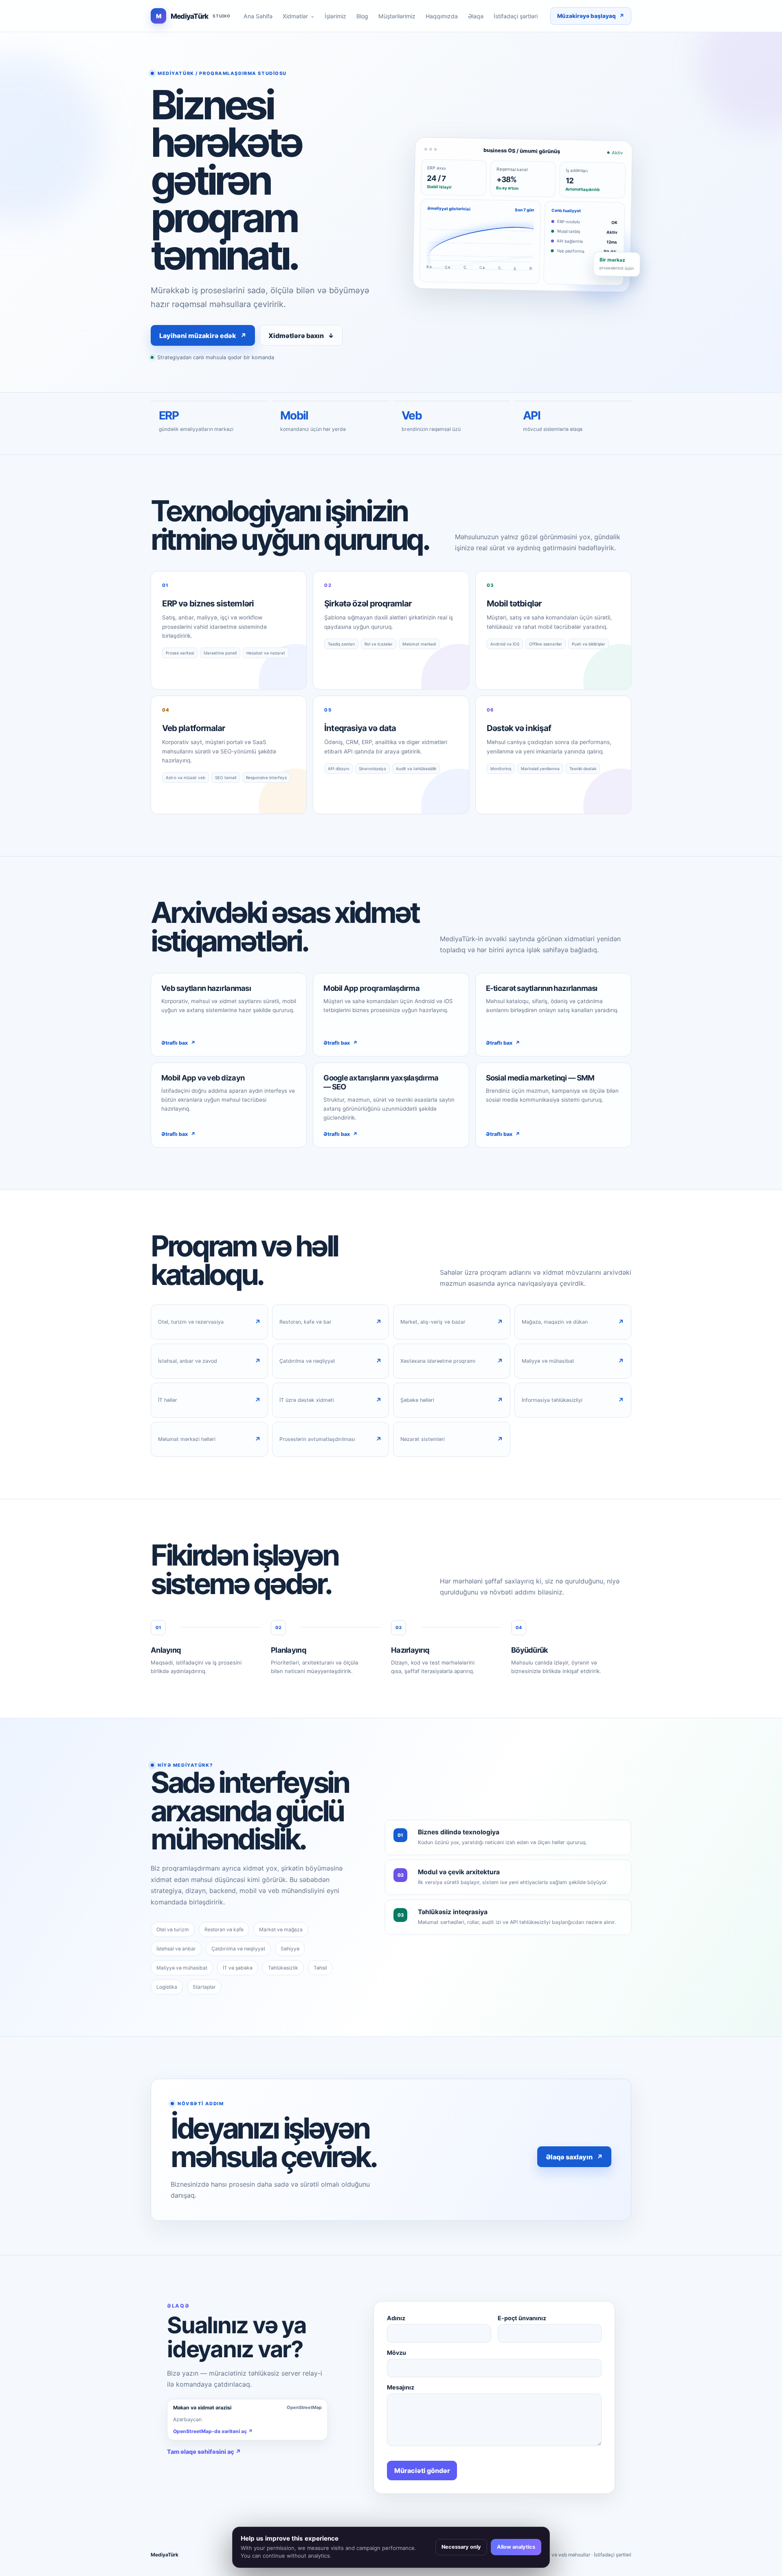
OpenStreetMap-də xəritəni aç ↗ (213, 2431)
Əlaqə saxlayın (574, 2157)
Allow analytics (516, 2547)
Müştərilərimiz (397, 16)
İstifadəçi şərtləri (516, 16)
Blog (362, 16)
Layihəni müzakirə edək (203, 336)
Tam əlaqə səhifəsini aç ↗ (204, 2452)
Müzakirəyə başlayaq (591, 16)
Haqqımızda (442, 16)
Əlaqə (476, 16)
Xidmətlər (299, 16)
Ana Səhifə (258, 16)
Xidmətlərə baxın (301, 336)
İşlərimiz (335, 16)
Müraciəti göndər (422, 2471)
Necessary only (461, 2547)
